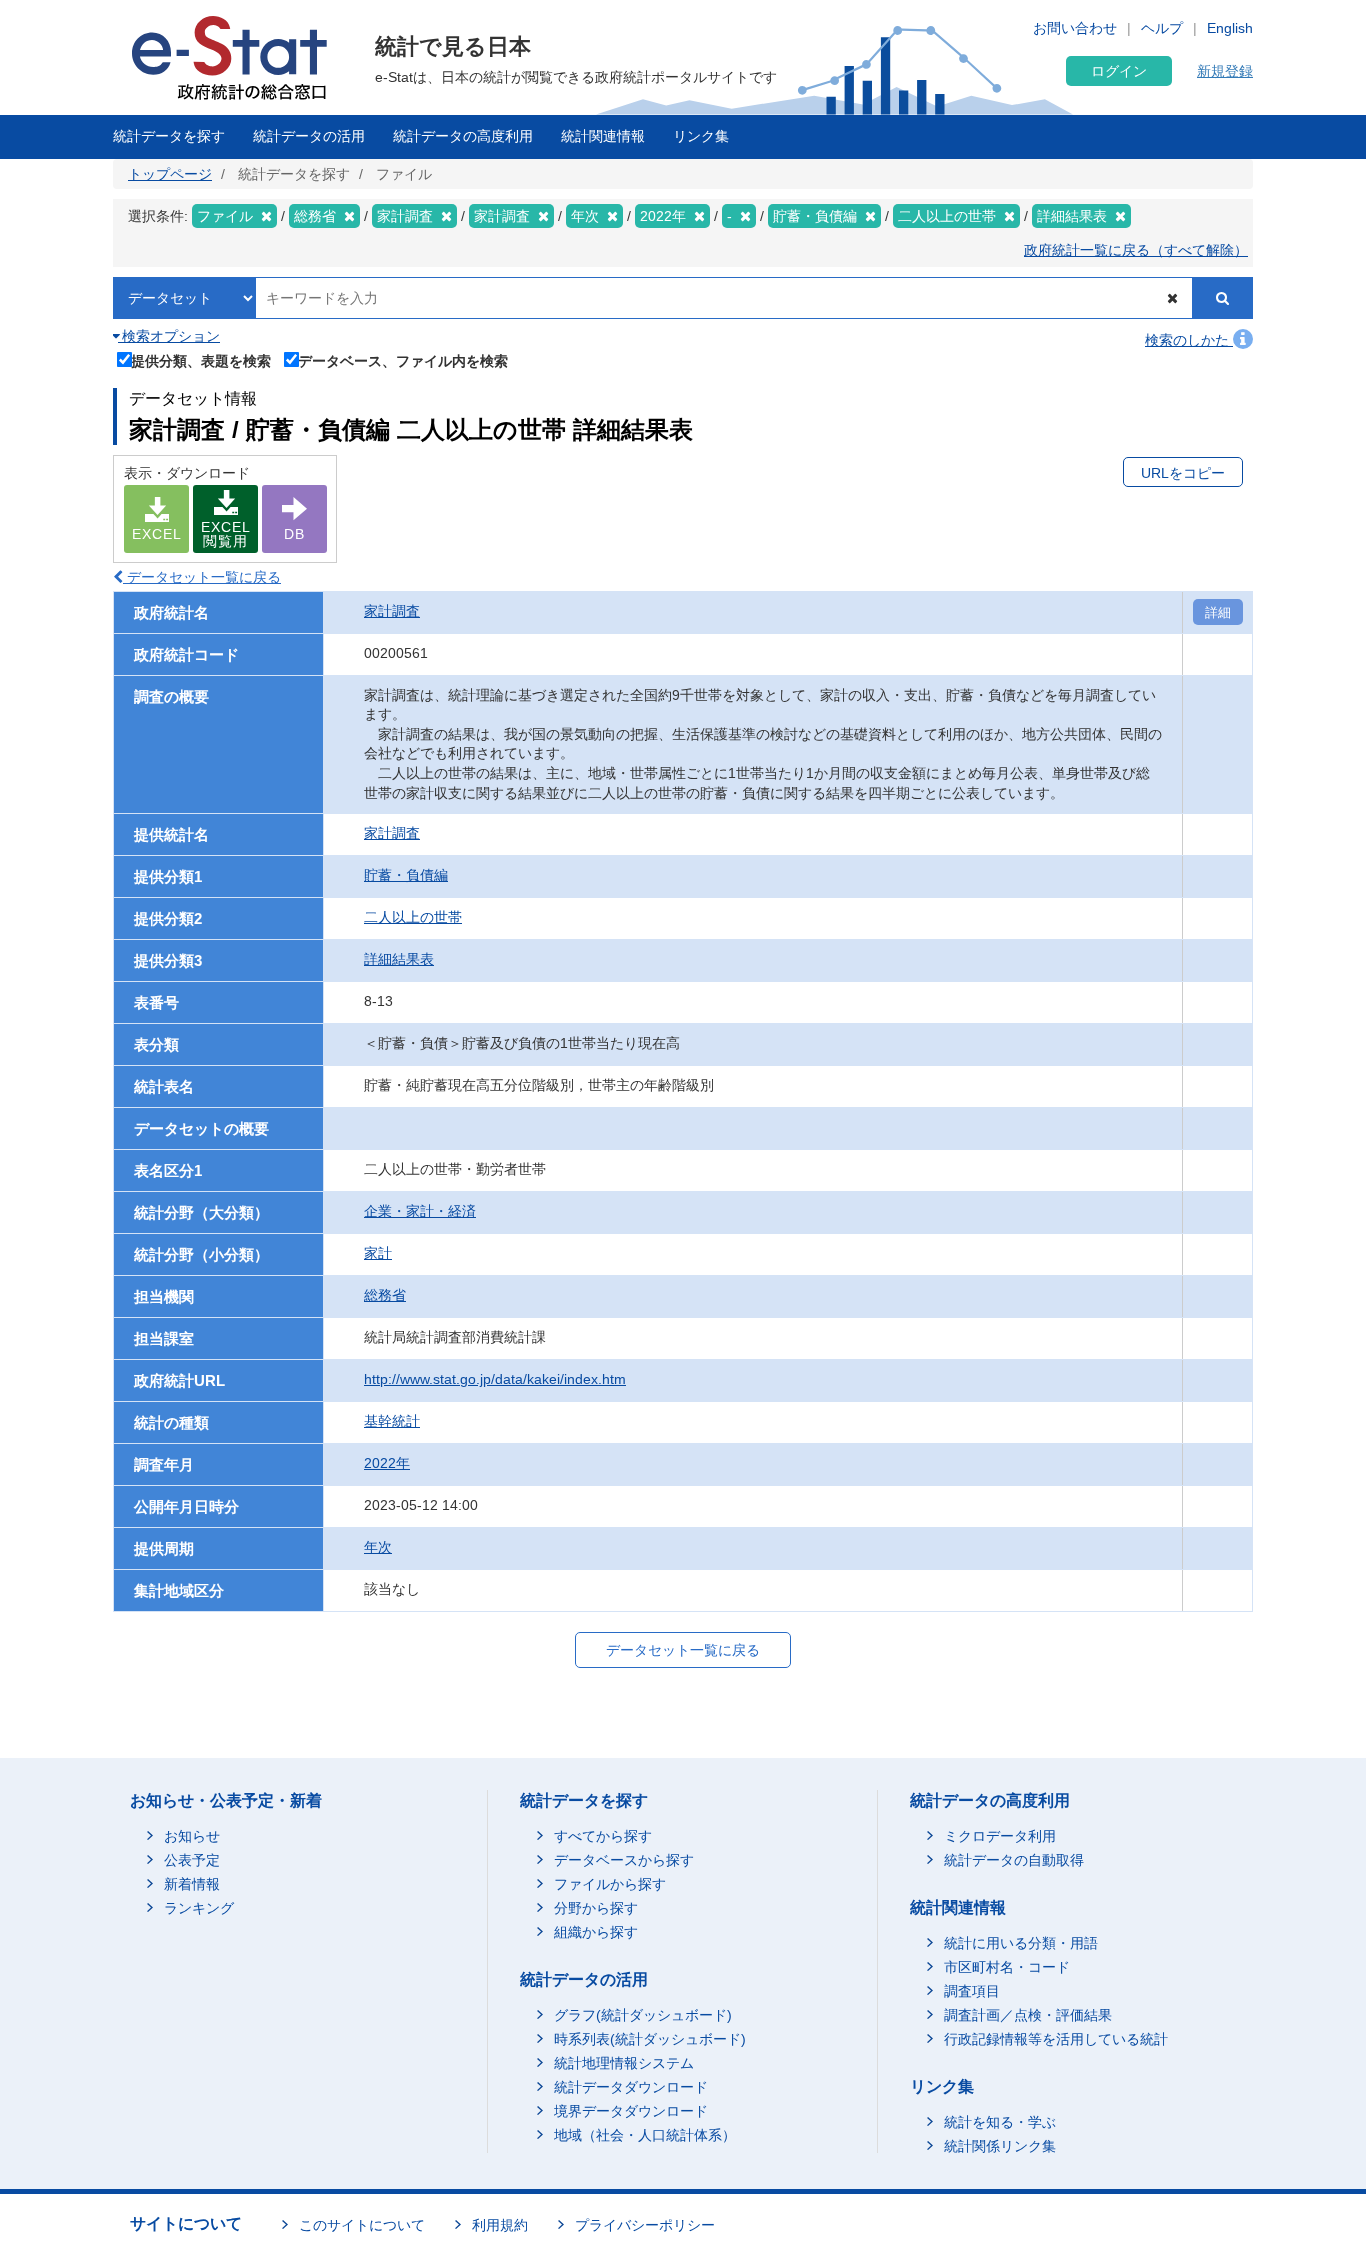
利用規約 (500, 2225)
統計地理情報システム (624, 2063)
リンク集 (701, 136)
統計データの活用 (309, 136)
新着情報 (192, 1884)
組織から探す (596, 1932)
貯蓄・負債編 (406, 875)
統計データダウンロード (631, 2087)
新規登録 (1225, 71)
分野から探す (596, 1908)
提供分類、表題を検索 (201, 360)
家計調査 (392, 611)
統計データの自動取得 (1014, 1860)
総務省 (385, 1295)
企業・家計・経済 (420, 1211)
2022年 (387, 1463)
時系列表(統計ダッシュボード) (650, 2039)
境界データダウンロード (631, 2111)
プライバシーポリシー (645, 2225)
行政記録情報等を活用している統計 (1056, 2039)
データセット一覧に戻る (202, 577)
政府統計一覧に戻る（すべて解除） (1136, 250)
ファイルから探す (610, 1884)
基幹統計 (392, 1421)
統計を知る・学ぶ (1000, 2122)
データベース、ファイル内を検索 (403, 360)
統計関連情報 (603, 136)
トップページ (170, 174)
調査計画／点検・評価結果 (1028, 2015)
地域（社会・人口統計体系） (645, 2135)
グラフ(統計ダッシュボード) (643, 2015)
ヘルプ (1162, 28)
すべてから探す (603, 1836)
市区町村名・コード (1007, 1967)
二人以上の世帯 (413, 917)
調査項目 (972, 1991)
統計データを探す (169, 136)
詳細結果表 (399, 959)
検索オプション (169, 336)
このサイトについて (362, 2225)
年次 (378, 1547)
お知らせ (192, 1836)
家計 (378, 1253)
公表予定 (192, 1860)
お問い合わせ (1075, 28)
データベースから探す (624, 1860)
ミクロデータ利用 (1000, 1836)
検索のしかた (1189, 340)
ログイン (1119, 71)
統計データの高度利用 (463, 136)
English (1230, 28)
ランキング (199, 1908)
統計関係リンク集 (1000, 2146)
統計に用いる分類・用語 (1021, 1943)
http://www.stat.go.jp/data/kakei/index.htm (495, 1379)
